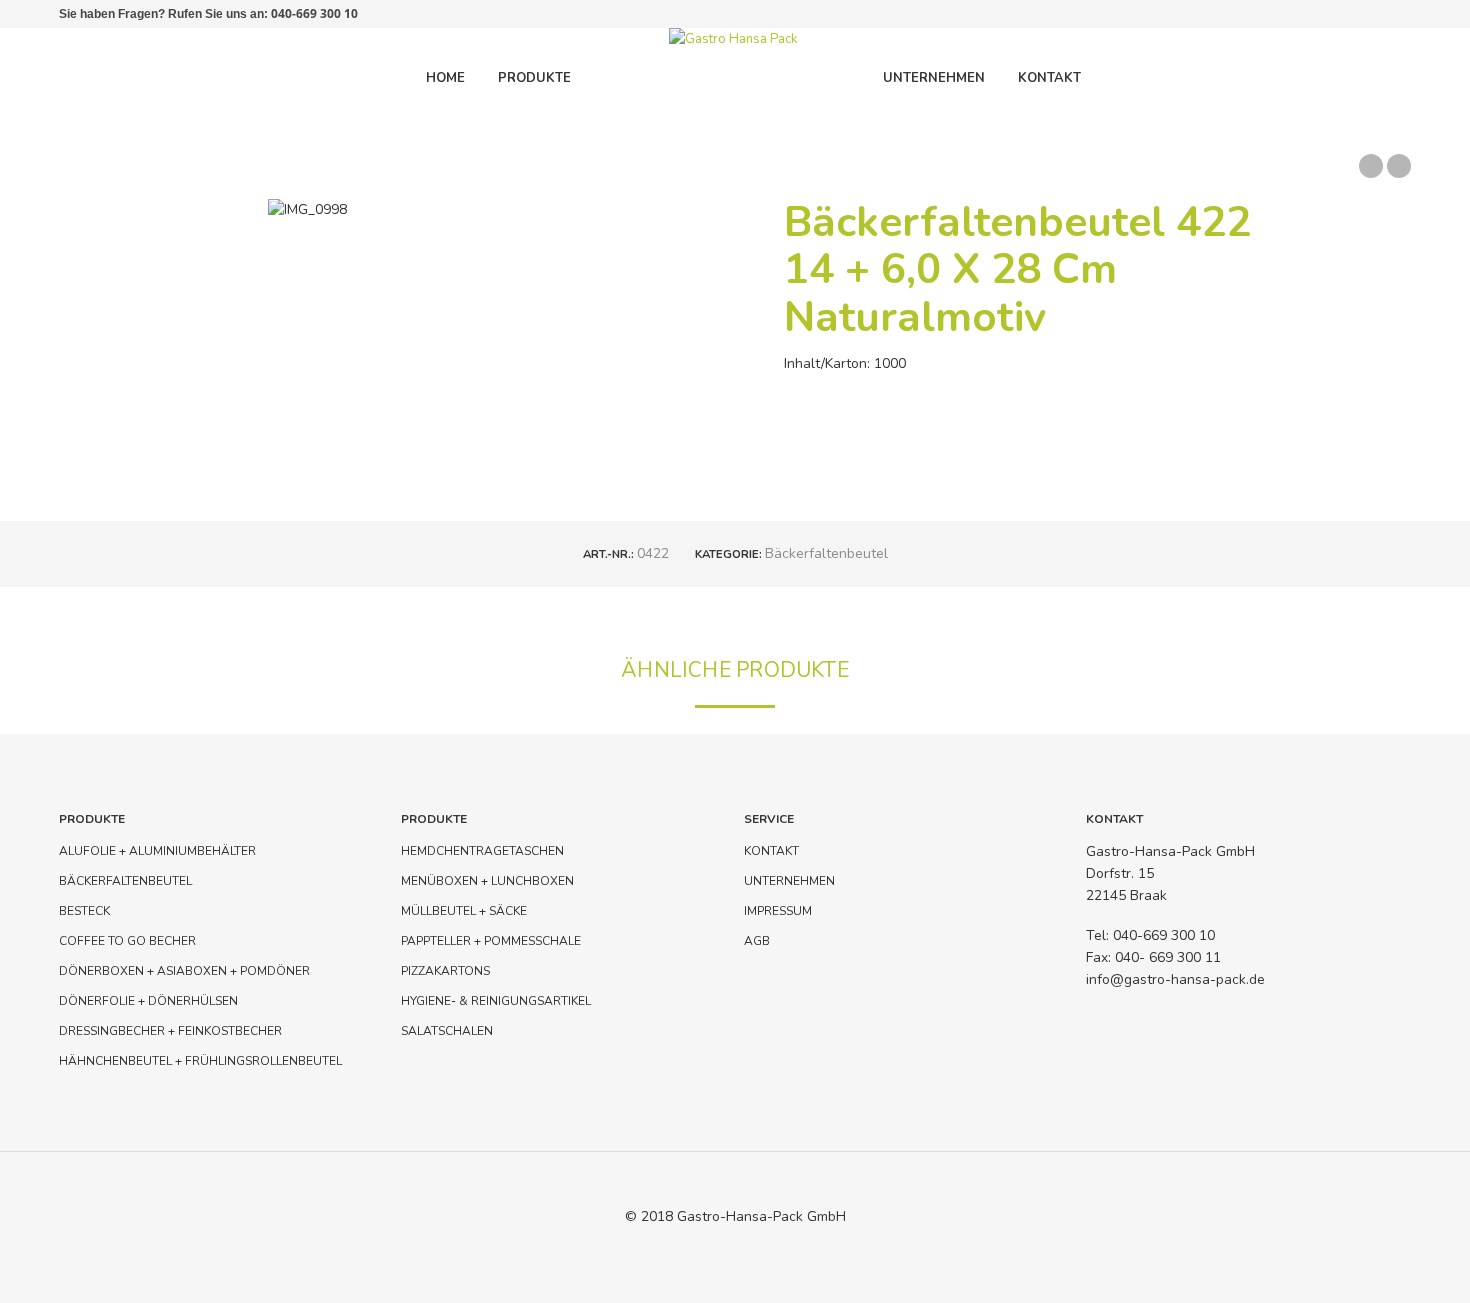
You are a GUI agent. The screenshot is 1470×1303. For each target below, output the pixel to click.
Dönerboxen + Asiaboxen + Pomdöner (184, 971)
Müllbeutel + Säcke (464, 911)
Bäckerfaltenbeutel (826, 553)
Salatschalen (447, 1031)
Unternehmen (789, 881)
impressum (778, 911)
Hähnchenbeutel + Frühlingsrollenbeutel (200, 1061)
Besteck (84, 911)
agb (757, 941)
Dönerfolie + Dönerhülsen (148, 1001)
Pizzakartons (445, 971)
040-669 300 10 (314, 13)
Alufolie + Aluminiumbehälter (157, 851)
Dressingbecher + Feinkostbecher (170, 1031)
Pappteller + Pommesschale (491, 941)
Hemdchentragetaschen (482, 851)
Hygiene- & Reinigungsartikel (496, 1001)
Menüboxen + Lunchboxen (487, 881)
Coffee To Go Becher (127, 941)
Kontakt (771, 851)
